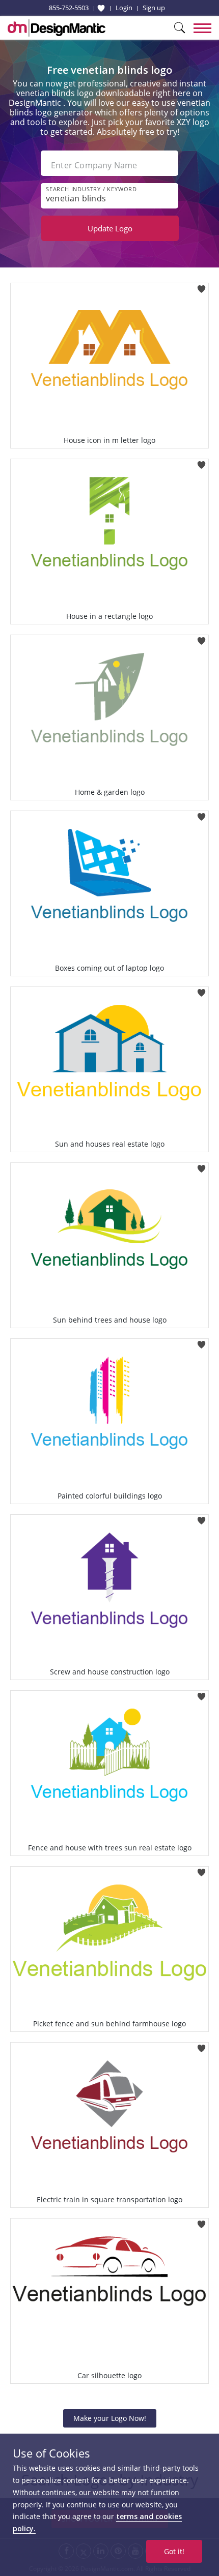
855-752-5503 (69, 8)
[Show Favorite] (101, 8)
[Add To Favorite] (201, 286)
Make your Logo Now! (110, 2418)
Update (110, 228)
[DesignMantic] (57, 28)
